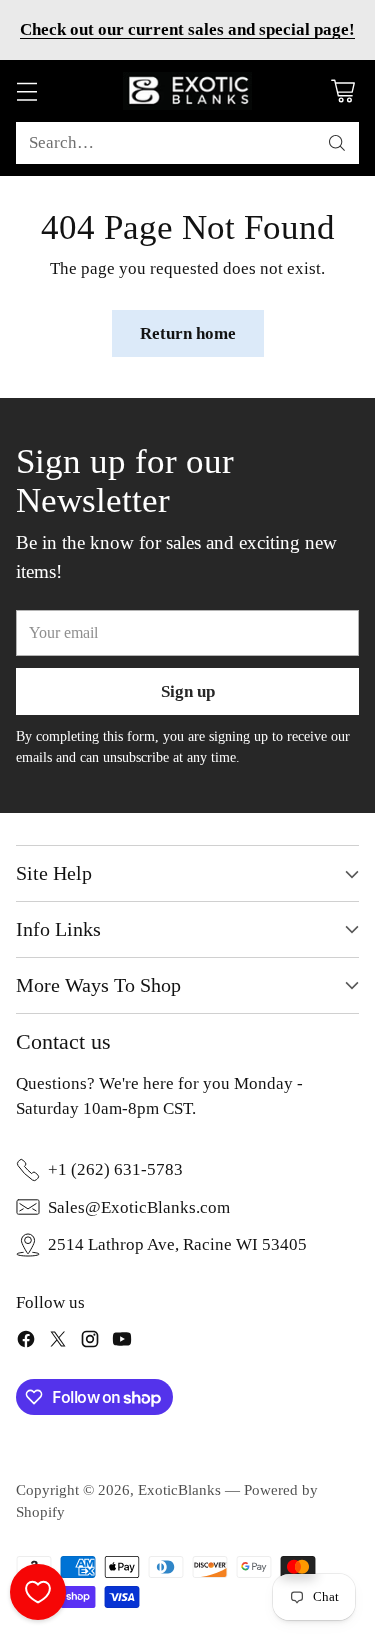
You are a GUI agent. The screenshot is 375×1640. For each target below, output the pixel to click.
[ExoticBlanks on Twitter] (58, 1342)
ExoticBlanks (179, 1490)
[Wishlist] (38, 1592)
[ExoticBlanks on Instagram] (90, 1342)
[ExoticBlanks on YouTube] (122, 1342)
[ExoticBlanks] (188, 91)
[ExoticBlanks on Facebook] (26, 1342)
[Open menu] (26, 91)
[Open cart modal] (342, 91)
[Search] (337, 143)
